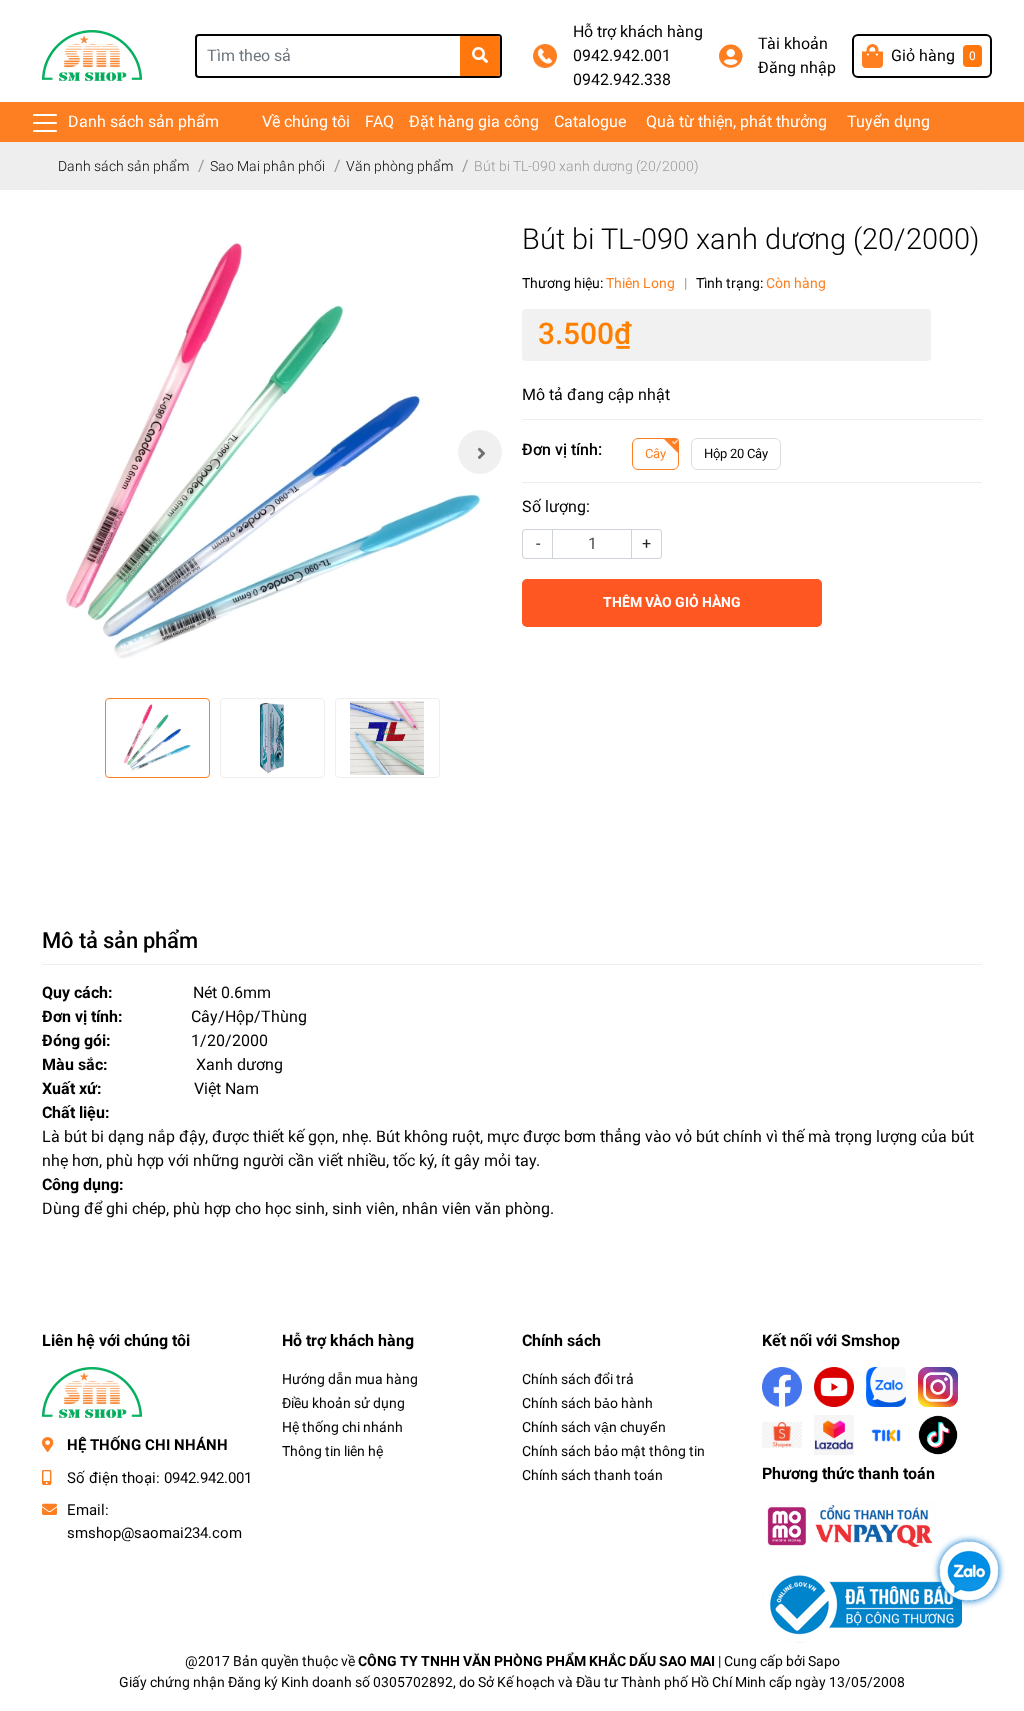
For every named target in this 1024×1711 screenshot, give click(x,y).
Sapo (824, 1661)
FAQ (379, 121)
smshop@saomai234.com (154, 1533)
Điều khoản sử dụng (343, 1403)
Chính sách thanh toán (592, 1475)
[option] (272, 452)
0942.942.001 (622, 55)
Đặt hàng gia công (474, 121)
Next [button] (480, 452)
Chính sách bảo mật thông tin (613, 1451)
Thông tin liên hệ (332, 1451)
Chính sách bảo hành (587, 1403)
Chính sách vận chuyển (594, 1427)
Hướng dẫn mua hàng (350, 1379)
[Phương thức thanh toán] (849, 1524)
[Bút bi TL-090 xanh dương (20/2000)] (272, 452)
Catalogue (590, 121)
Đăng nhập (797, 67)
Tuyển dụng (888, 121)
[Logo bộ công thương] (862, 1603)
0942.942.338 (622, 79)
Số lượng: (556, 506)
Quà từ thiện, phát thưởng (736, 121)
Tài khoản (793, 43)
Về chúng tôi (306, 121)
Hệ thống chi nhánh (342, 1427)
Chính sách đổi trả (578, 1379)
